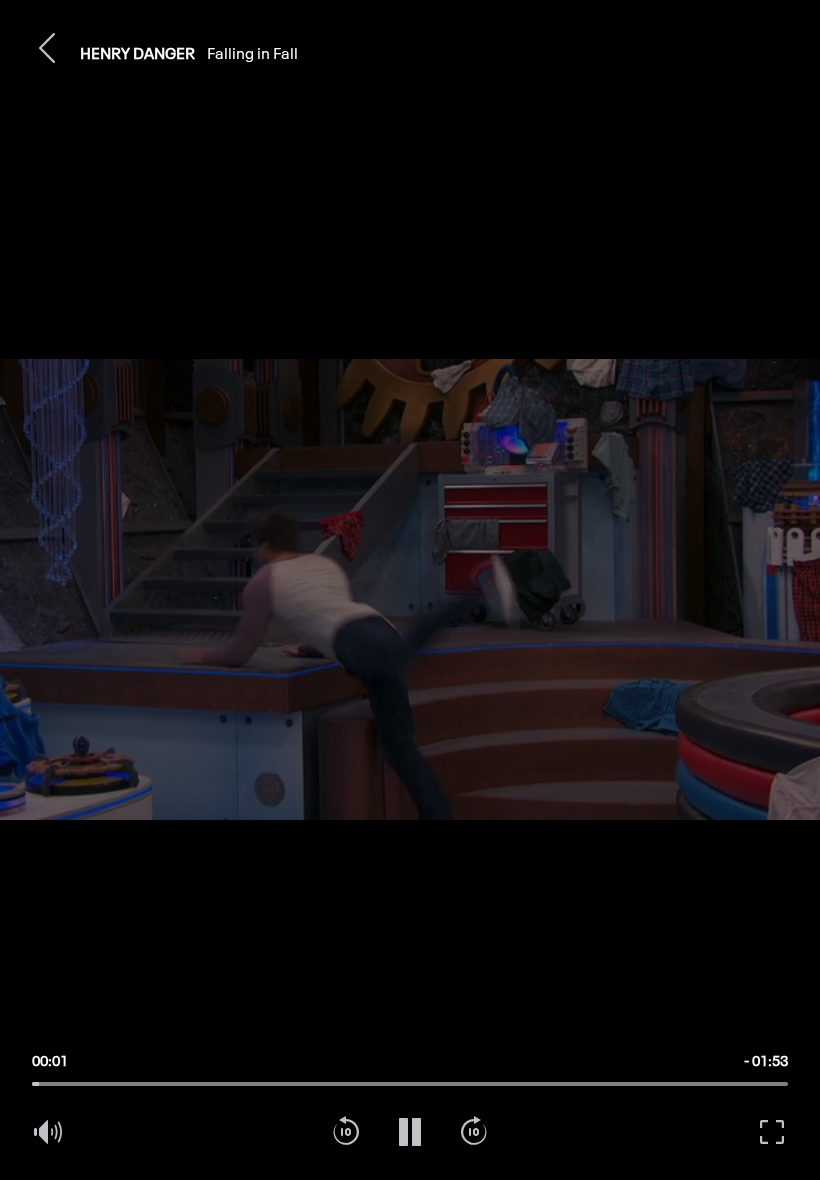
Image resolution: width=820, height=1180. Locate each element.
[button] (48, 48)
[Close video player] (48, 48)
